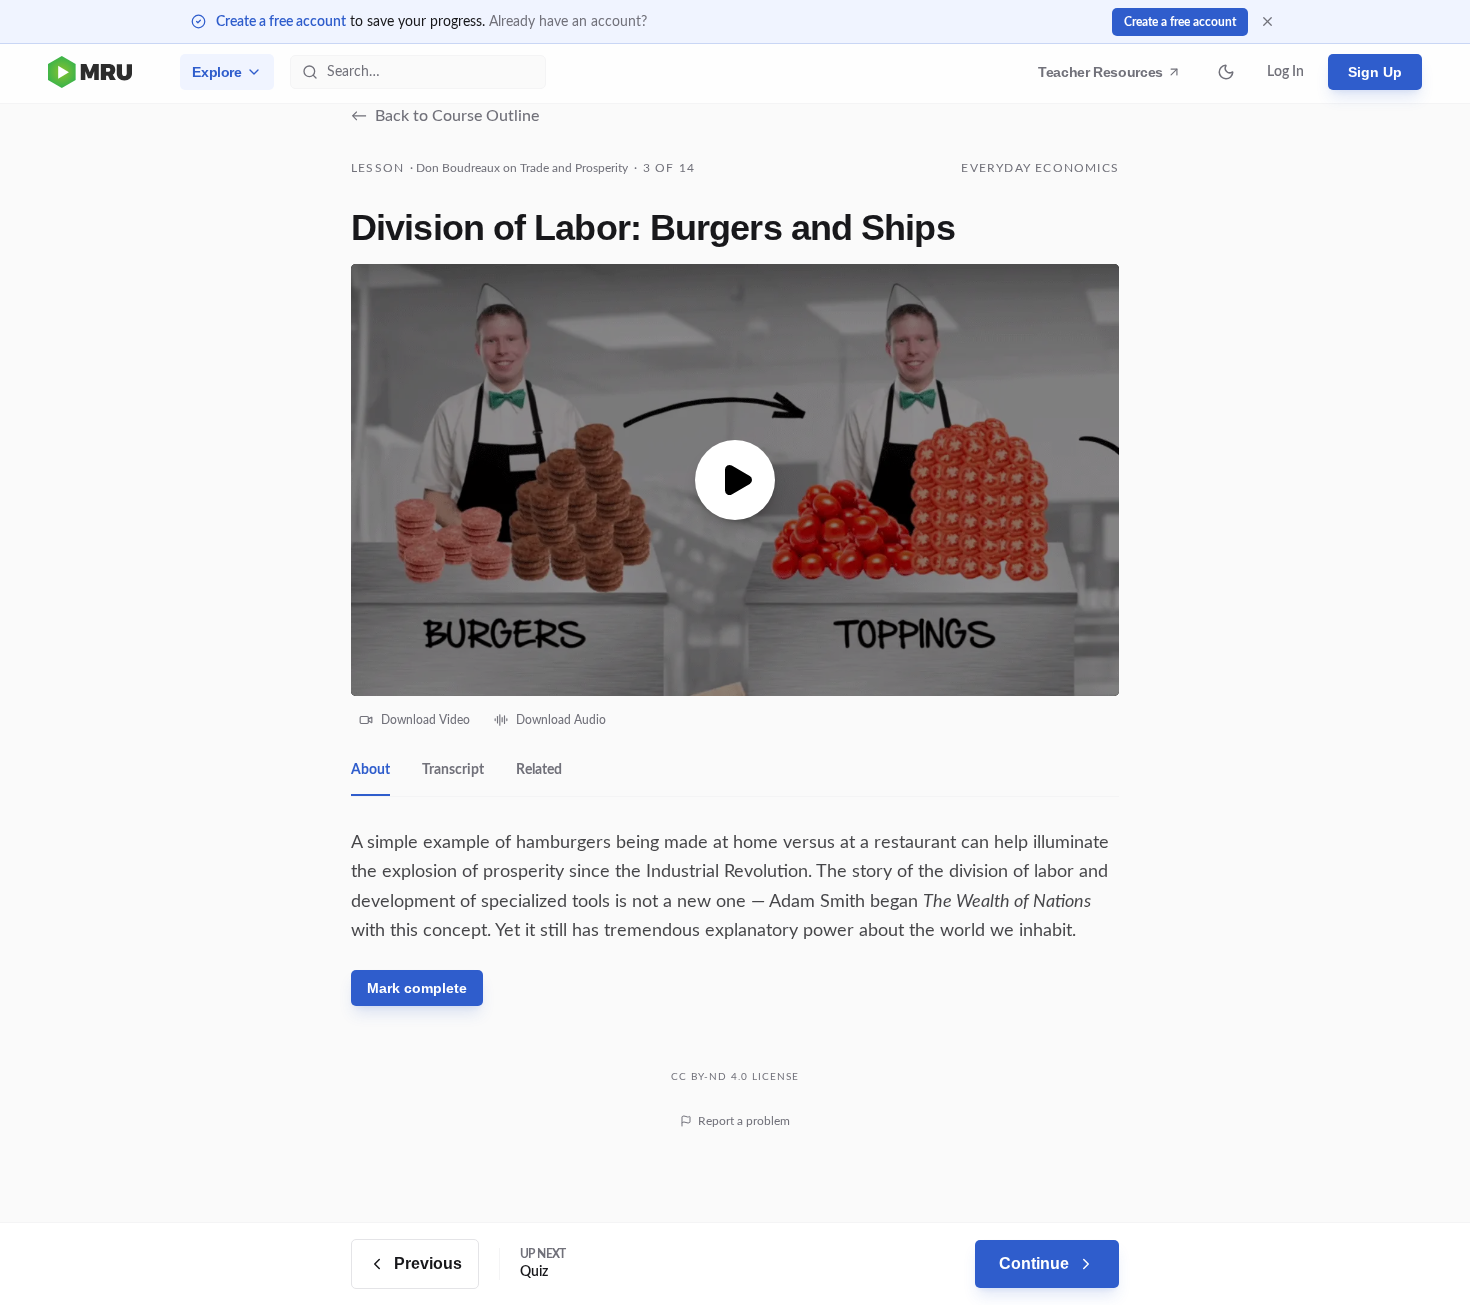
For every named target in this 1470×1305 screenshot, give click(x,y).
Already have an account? (568, 22)
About (370, 770)
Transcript (453, 770)
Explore (217, 72)
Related (539, 770)
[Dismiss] (1267, 21)
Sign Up (1375, 72)
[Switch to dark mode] (1226, 72)
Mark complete (417, 988)
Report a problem (744, 1121)
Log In (1285, 72)
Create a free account (281, 22)
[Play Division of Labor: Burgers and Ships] (735, 480)
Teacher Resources (1103, 77)
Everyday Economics (1040, 168)
